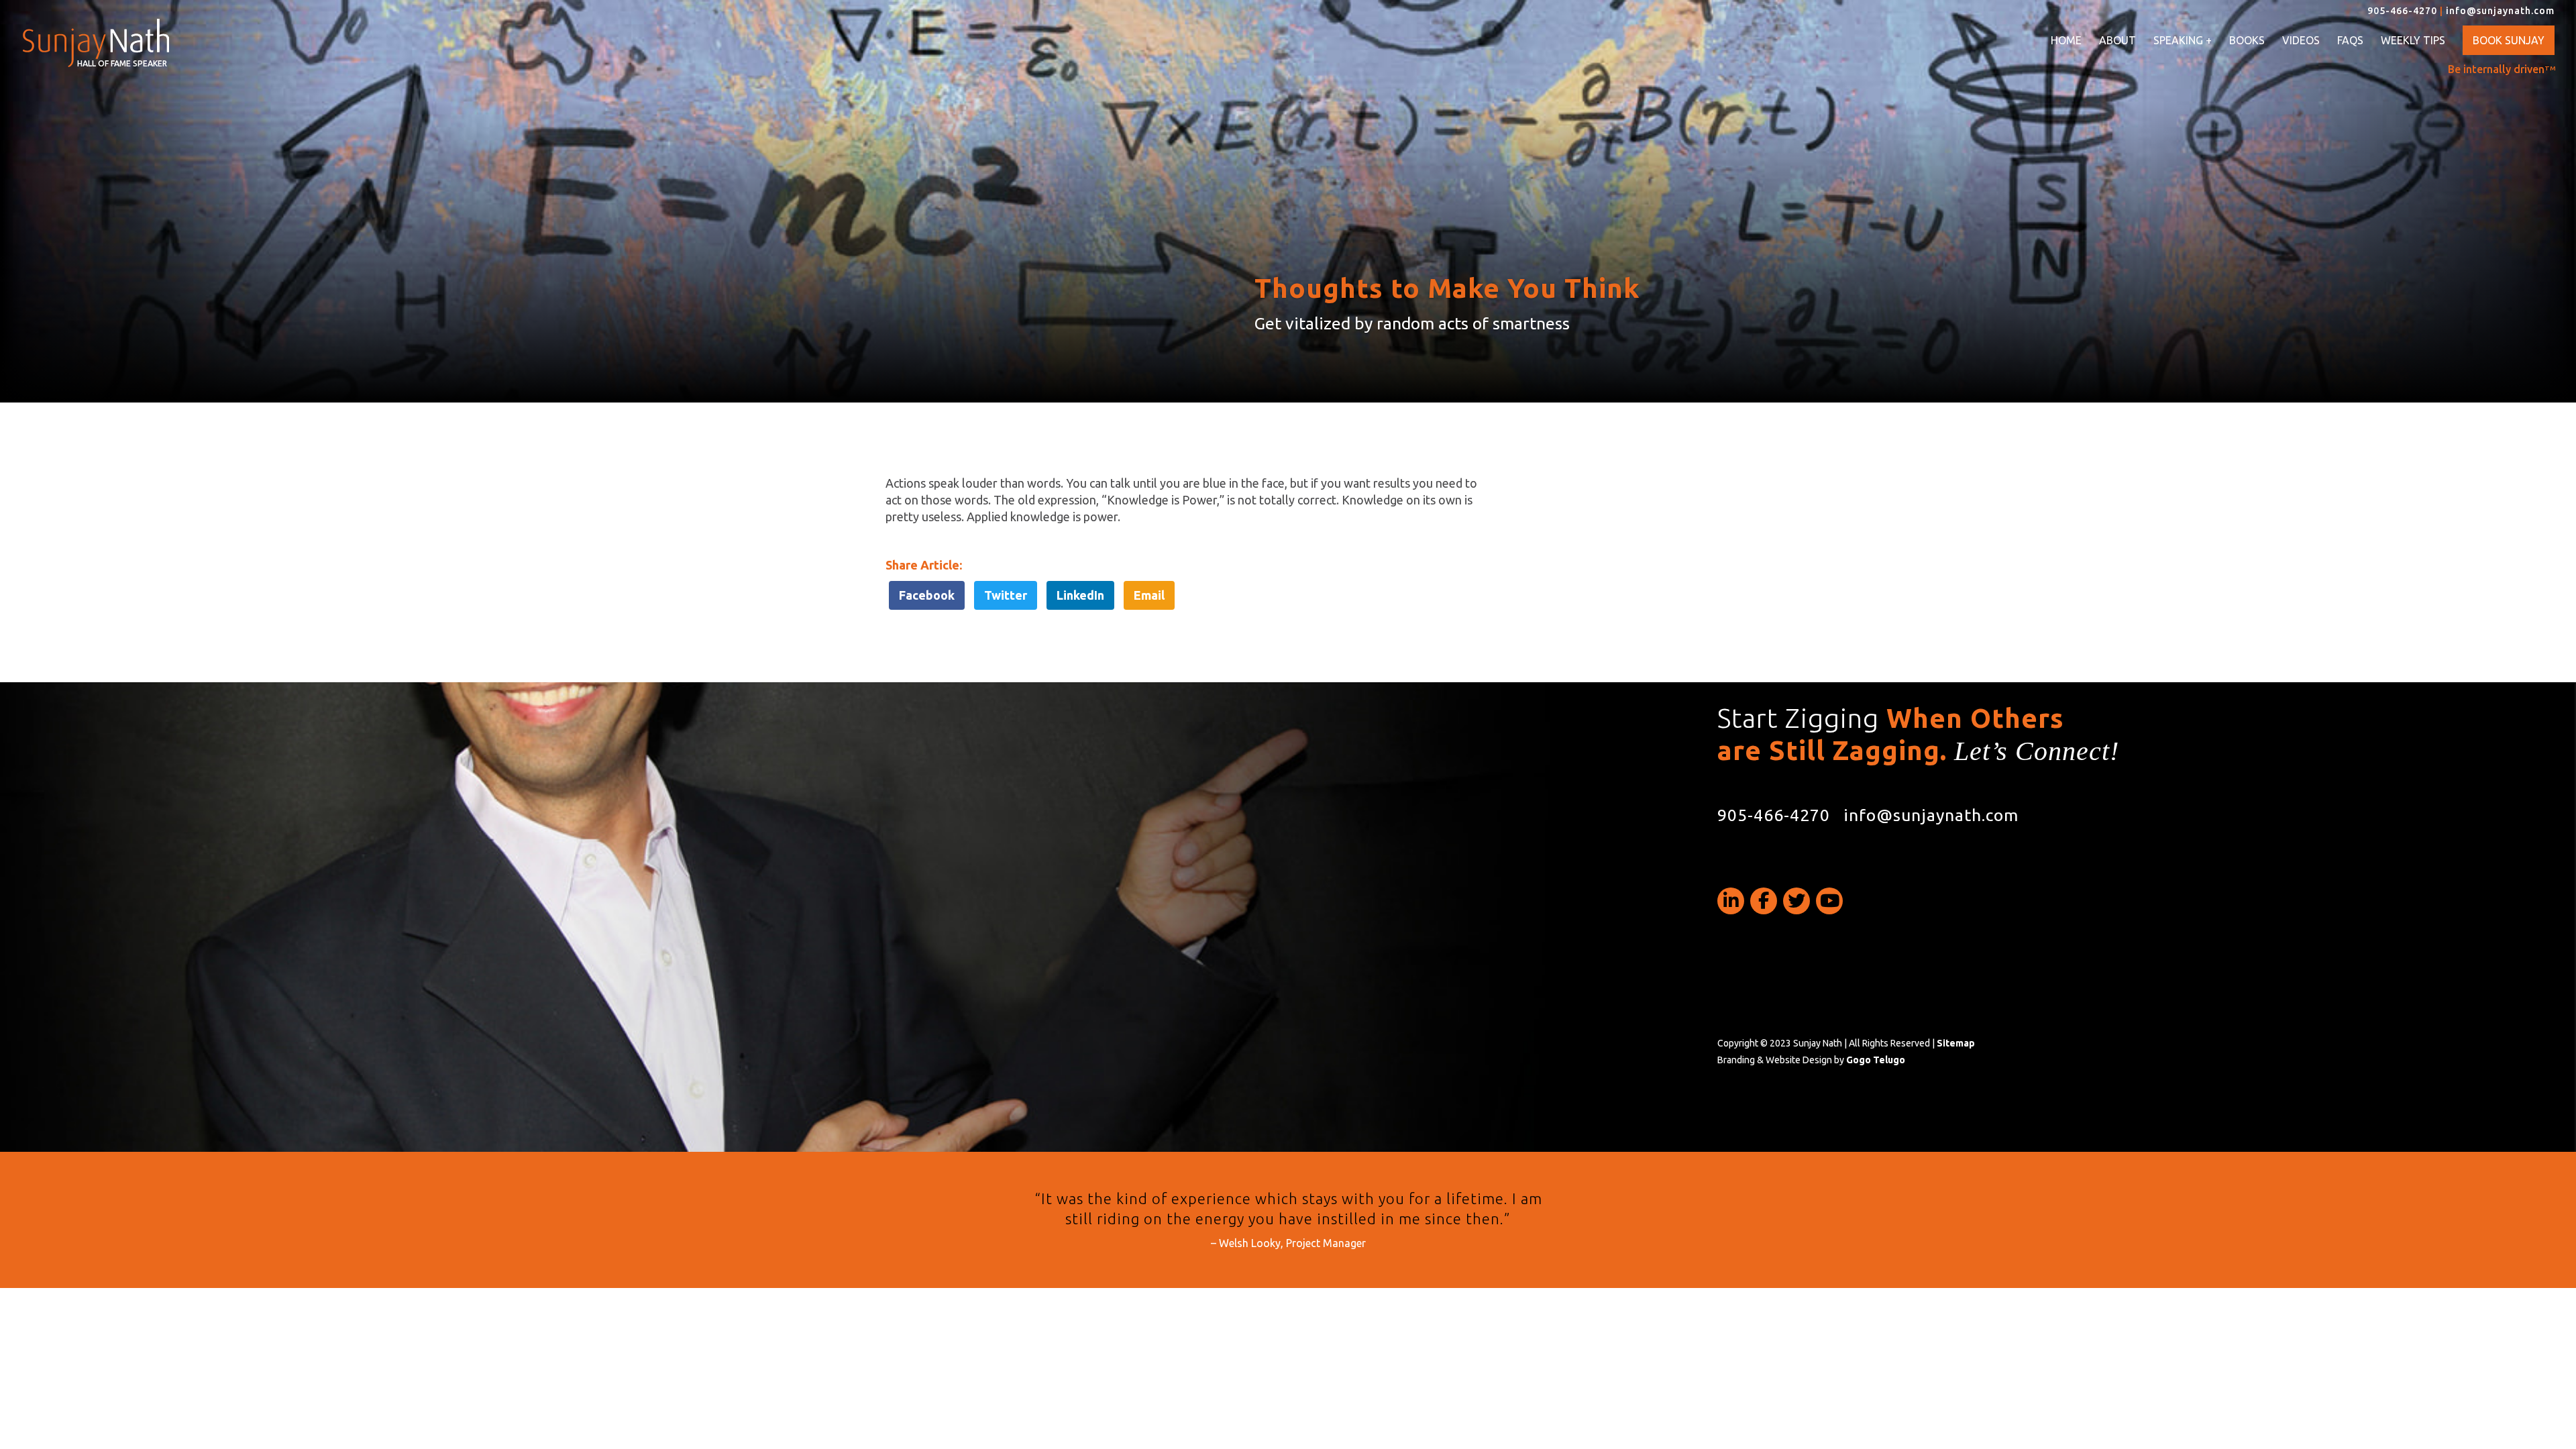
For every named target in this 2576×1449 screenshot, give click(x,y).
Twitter (1006, 595)
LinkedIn (1080, 595)
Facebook (927, 595)
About (2117, 40)
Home (2066, 40)
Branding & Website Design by (1811, 1060)
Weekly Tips (2413, 40)
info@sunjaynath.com (2500, 11)
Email (1149, 595)
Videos (2301, 40)
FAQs (2350, 40)
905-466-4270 (2402, 11)
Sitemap (1956, 1043)
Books (2247, 40)
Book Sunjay (2509, 40)
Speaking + (2183, 41)
